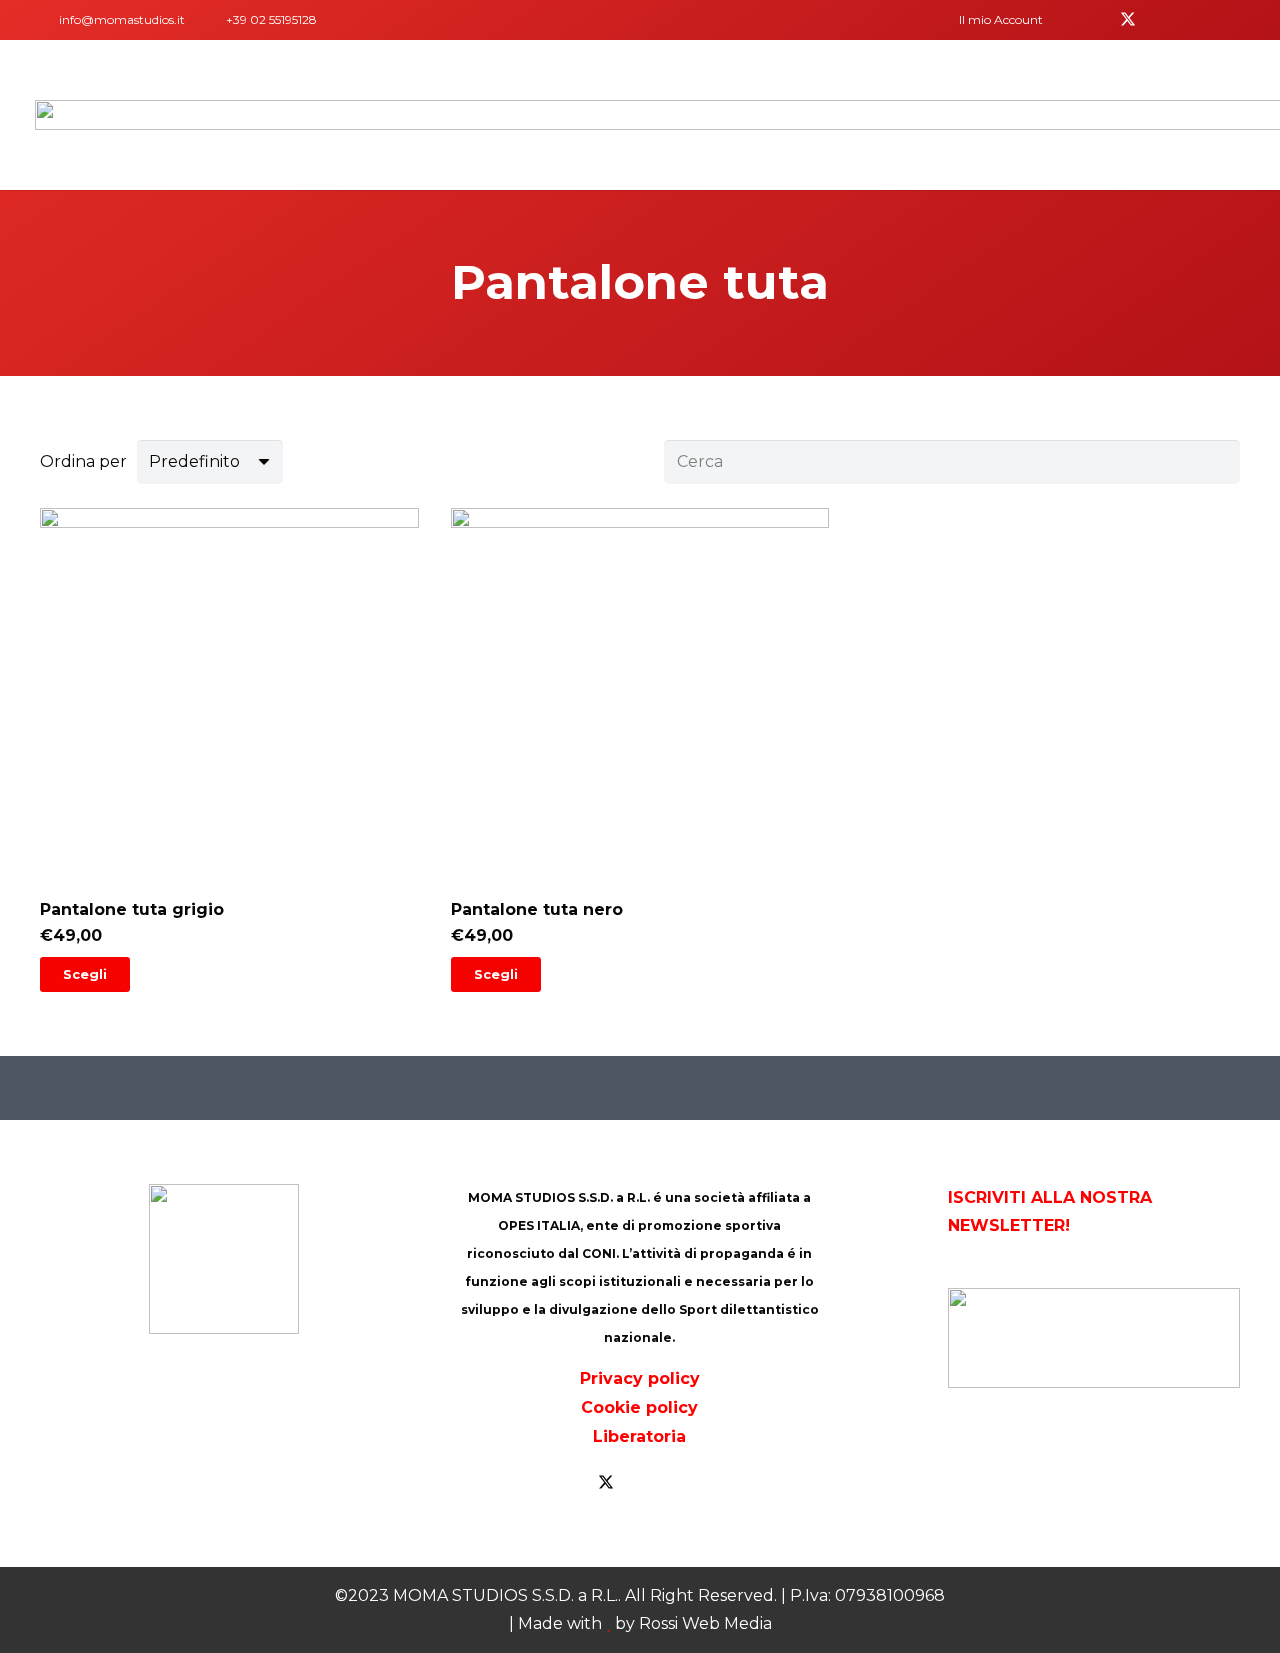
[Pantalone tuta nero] (640, 750)
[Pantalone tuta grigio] (229, 750)
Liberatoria (639, 1436)
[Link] (44, 19)
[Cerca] (1217, 462)
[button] (1008, 20)
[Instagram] (1224, 20)
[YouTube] (1160, 20)
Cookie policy (639, 1407)
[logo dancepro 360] (1094, 1338)
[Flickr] (1192, 20)
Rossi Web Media (705, 1623)
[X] (1128, 20)
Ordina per (83, 461)
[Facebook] (1096, 20)
